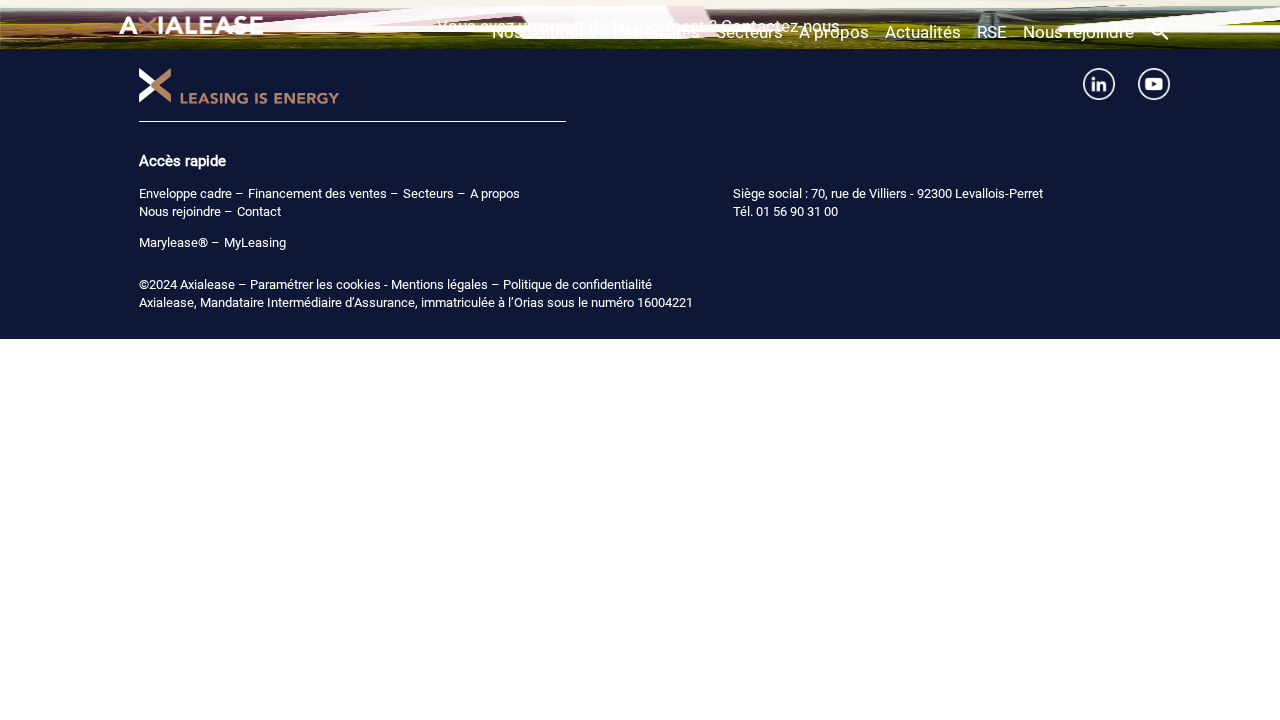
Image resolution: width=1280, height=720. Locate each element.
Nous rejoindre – (186, 211)
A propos (834, 32)
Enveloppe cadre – (191, 193)
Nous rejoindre (1078, 32)
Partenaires (656, 32)
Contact (259, 211)
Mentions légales (439, 284)
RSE (992, 32)
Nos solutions (544, 32)
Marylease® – (179, 242)
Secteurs (749, 32)
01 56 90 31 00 (797, 211)
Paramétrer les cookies (315, 284)
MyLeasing (255, 242)
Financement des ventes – (323, 193)
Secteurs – (434, 193)
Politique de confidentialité (577, 284)
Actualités (923, 32)
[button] (1160, 35)
